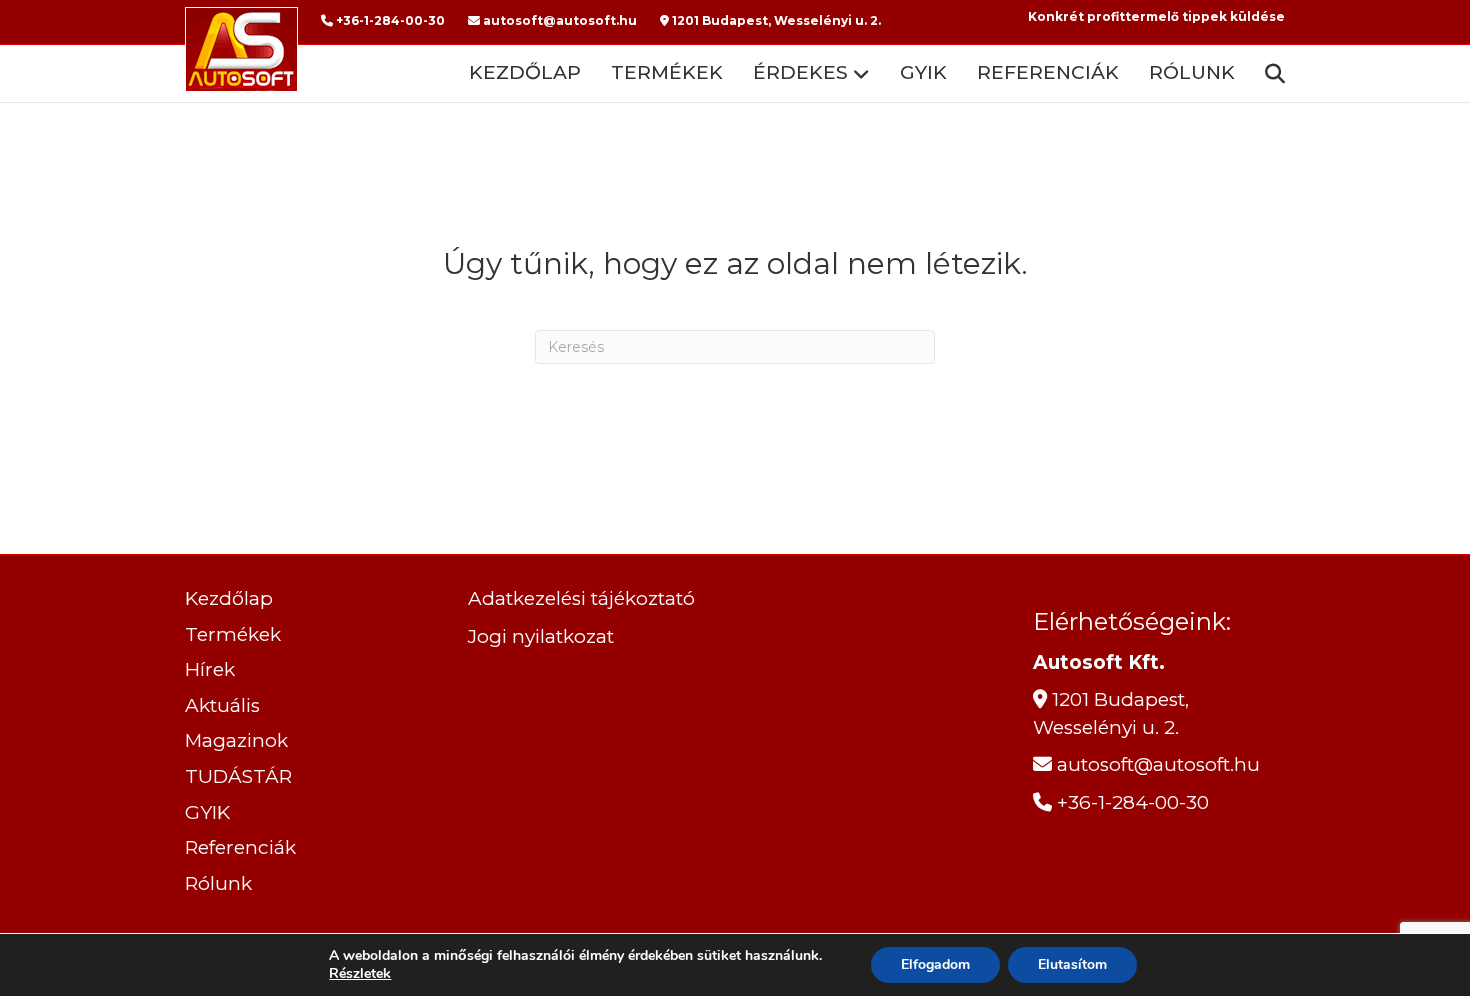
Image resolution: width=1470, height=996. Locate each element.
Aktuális (222, 705)
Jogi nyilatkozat (541, 636)
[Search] (1267, 74)
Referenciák (1048, 72)
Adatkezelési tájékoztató (581, 598)
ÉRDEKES (800, 72)
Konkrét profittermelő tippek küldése (1156, 16)
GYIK (923, 72)
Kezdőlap (525, 72)
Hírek (210, 669)
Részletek (360, 974)
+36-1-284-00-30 (389, 20)
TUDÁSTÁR (238, 776)
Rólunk (1192, 72)
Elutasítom (1072, 964)
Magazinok (236, 740)
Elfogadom (935, 964)
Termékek (667, 72)
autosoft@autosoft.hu (558, 20)
